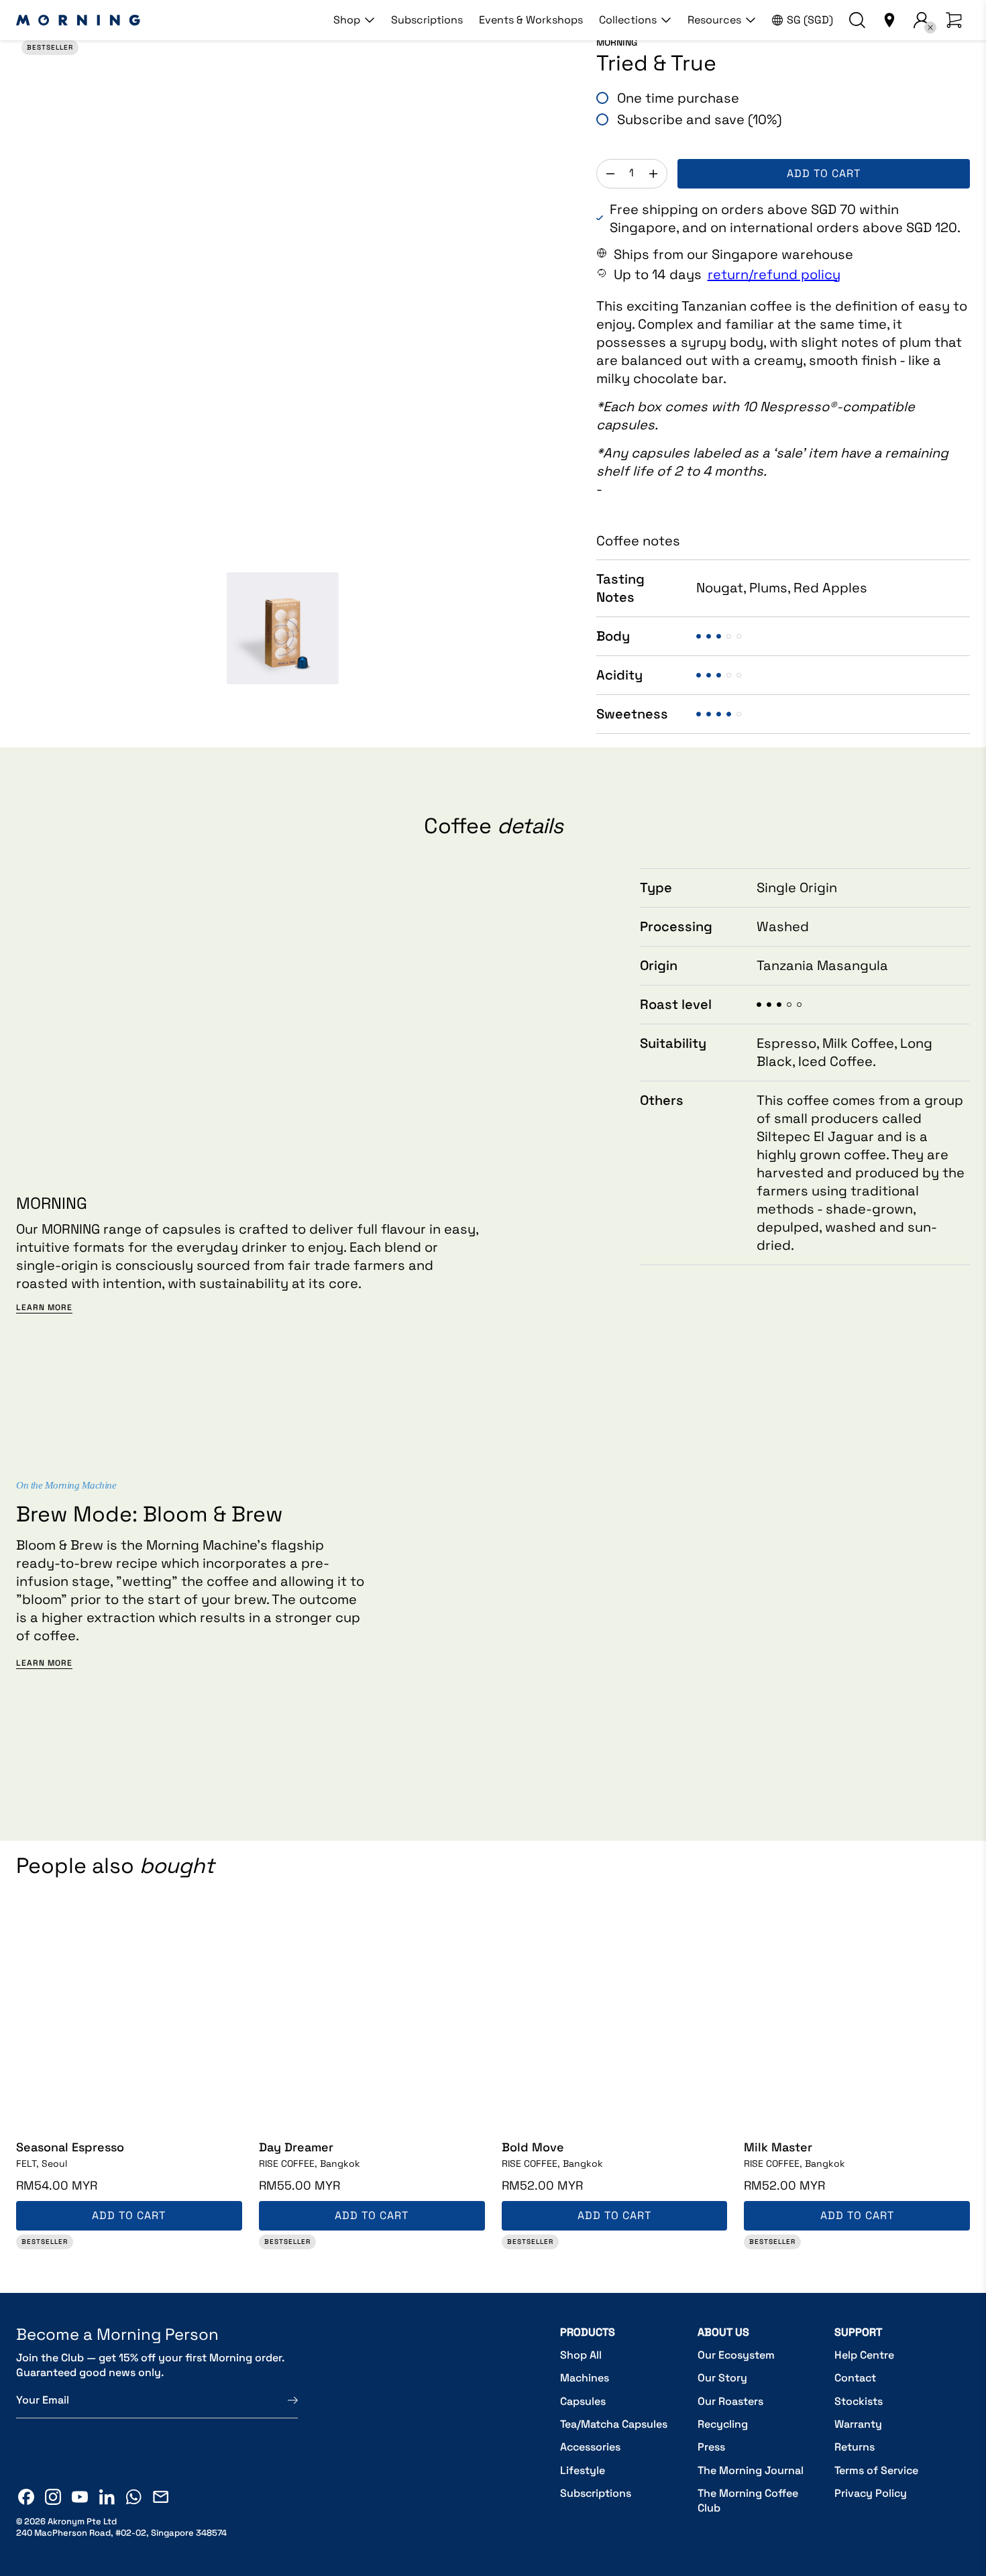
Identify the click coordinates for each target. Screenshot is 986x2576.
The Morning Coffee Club (748, 2501)
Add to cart (824, 173)
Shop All (581, 2355)
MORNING (617, 42)
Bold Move (533, 2147)
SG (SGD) (810, 20)
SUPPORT (858, 2332)
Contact (855, 2378)
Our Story (722, 2378)
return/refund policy (774, 274)
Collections (628, 20)
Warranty (858, 2424)
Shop (347, 20)
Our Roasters (730, 2401)
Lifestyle (583, 2470)
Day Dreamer (296, 2147)
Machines (585, 2378)
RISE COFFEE (310, 2163)
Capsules (583, 2401)
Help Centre (864, 2355)
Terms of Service (876, 2470)
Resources (714, 20)
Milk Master (778, 2147)
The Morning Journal (751, 2470)
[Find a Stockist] (889, 20)
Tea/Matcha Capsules (614, 2424)
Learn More (44, 1308)
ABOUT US (723, 2332)
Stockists (859, 2401)
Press (711, 2447)
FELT (42, 2163)
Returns (855, 2447)
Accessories (590, 2447)
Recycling (723, 2424)
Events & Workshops (531, 20)
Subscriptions (427, 20)
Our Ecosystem (736, 2355)
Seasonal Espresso (70, 2147)
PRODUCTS (588, 2332)
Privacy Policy (871, 2493)
